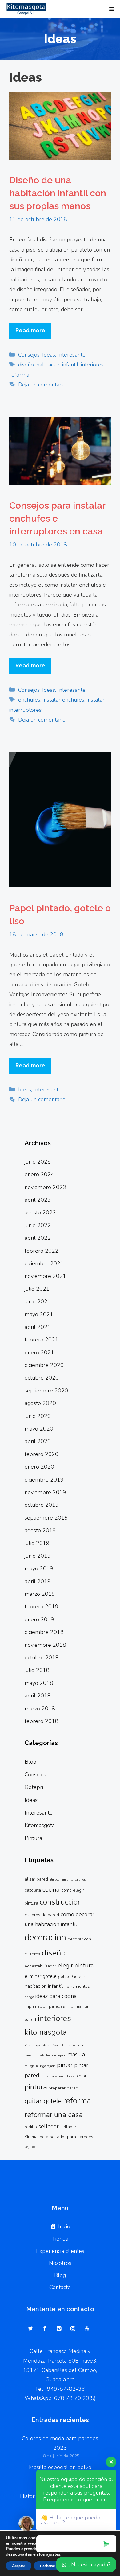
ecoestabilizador (40, 1966)
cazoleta (33, 1890)
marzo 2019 (40, 1594)
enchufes (29, 700)
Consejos (29, 355)
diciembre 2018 (44, 1632)
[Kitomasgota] (25, 9)
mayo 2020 (39, 1429)
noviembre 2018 (45, 1645)
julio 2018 (37, 1670)
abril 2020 (38, 1441)
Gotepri (34, 1787)
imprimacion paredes (45, 2006)
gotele (64, 1977)
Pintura (33, 1838)
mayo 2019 (39, 1568)
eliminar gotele (41, 1976)
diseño (26, 365)
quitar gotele (43, 2101)
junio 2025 (38, 1162)
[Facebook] (45, 2329)
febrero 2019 (42, 1607)
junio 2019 (38, 1556)
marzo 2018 (40, 1709)
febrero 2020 (42, 1454)
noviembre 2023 (45, 1187)
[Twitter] (31, 2329)
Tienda (60, 2239)
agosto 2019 (40, 1530)
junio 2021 (38, 1302)
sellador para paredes (72, 2137)
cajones (80, 1879)
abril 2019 (38, 1581)
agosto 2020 (40, 1403)
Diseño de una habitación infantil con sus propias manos (58, 193)
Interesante (72, 355)
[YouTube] (87, 2329)
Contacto (60, 2287)
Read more (30, 330)
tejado (31, 2147)
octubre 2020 (42, 1378)
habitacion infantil (57, 365)
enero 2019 (39, 1619)
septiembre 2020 (46, 1391)
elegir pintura (76, 1965)
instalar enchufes (64, 700)
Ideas (49, 355)
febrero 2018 (42, 1721)
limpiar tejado (56, 2055)
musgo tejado (46, 2066)
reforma (19, 375)
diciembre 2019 (44, 1480)
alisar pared (36, 1879)
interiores (92, 365)
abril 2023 (38, 1200)
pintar (65, 2065)
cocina (51, 1889)
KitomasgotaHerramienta (43, 2045)
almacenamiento (61, 1879)
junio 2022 (38, 1225)
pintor (81, 2076)
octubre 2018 (42, 1658)
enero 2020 (39, 1467)
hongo (29, 1997)
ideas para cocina (56, 1996)
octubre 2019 (42, 1505)
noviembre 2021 (45, 1276)
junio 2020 (38, 1416)
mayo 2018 (39, 1683)
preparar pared (63, 2088)
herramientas (77, 1986)
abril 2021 (38, 1327)
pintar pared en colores (57, 2076)
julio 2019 (37, 1543)
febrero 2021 (42, 1340)
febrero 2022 (42, 1251)
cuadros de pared (42, 1915)
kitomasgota (46, 2032)
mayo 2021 (39, 1314)
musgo (30, 2066)
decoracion (45, 1937)
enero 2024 (39, 1174)
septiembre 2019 (46, 1518)
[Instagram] (73, 2329)
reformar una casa (54, 2115)
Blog (30, 1762)
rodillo (31, 2127)
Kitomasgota (40, 1825)
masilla (76, 2054)
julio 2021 (37, 1289)
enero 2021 (39, 1353)
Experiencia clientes (60, 2251)
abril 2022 (38, 1238)
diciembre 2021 (44, 1263)
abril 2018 (38, 1696)
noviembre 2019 (45, 1492)
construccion (61, 1902)
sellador (49, 2126)
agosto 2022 (40, 1212)
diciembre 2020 (44, 1365)
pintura (36, 2087)
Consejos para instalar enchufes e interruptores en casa (57, 518)
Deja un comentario (42, 385)
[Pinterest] (59, 2329)
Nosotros (60, 2263)
